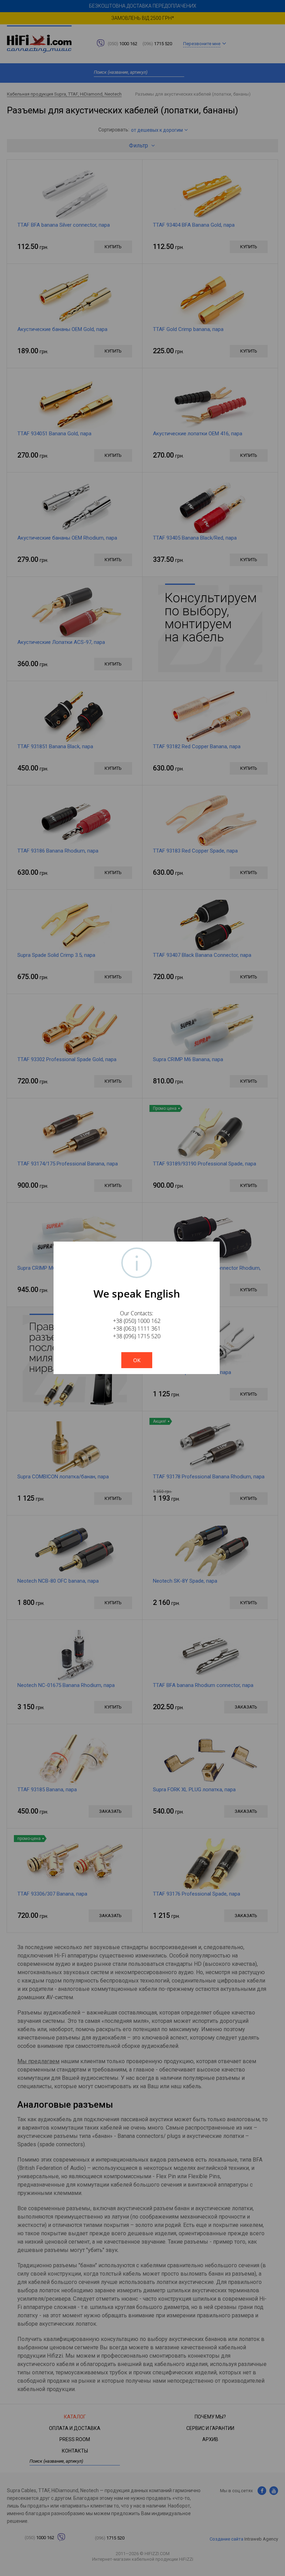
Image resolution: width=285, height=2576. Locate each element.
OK (137, 1360)
